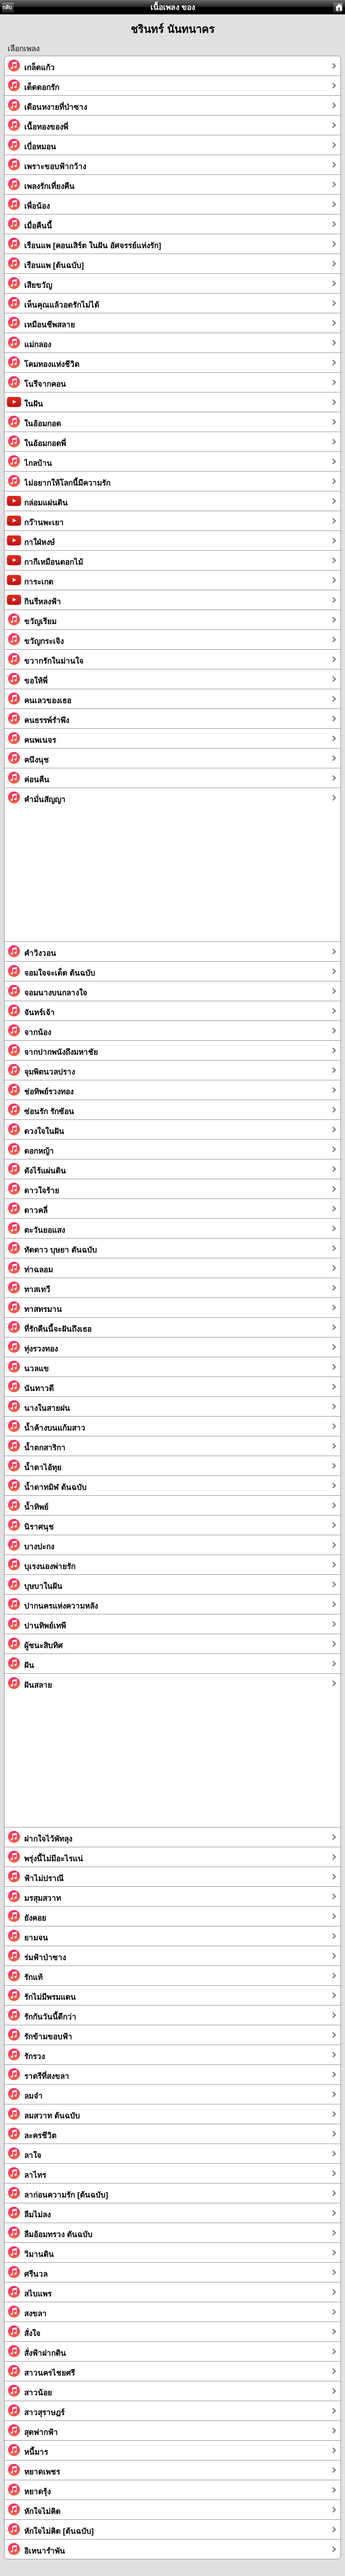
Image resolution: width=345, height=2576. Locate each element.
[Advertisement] (172, 878)
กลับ (7, 7)
